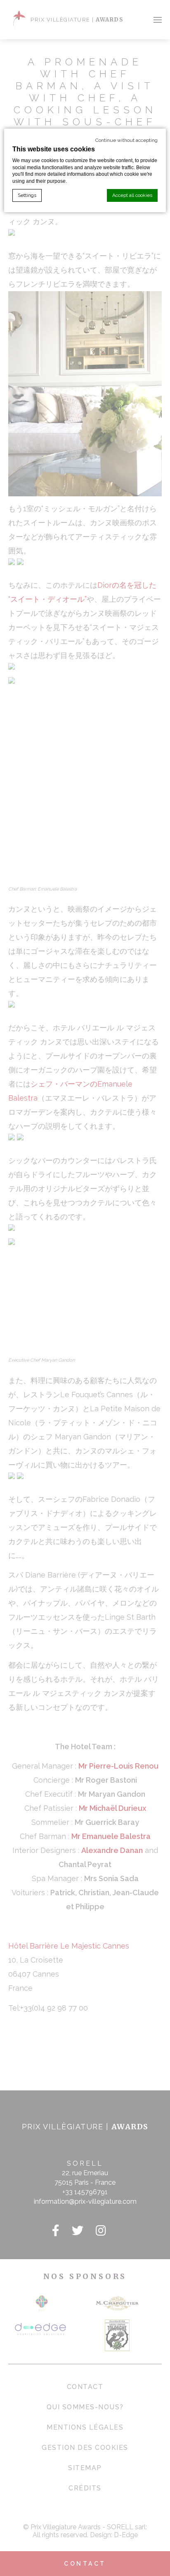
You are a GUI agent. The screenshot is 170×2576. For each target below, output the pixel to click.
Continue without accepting (126, 140)
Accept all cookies (132, 195)
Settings (27, 195)
